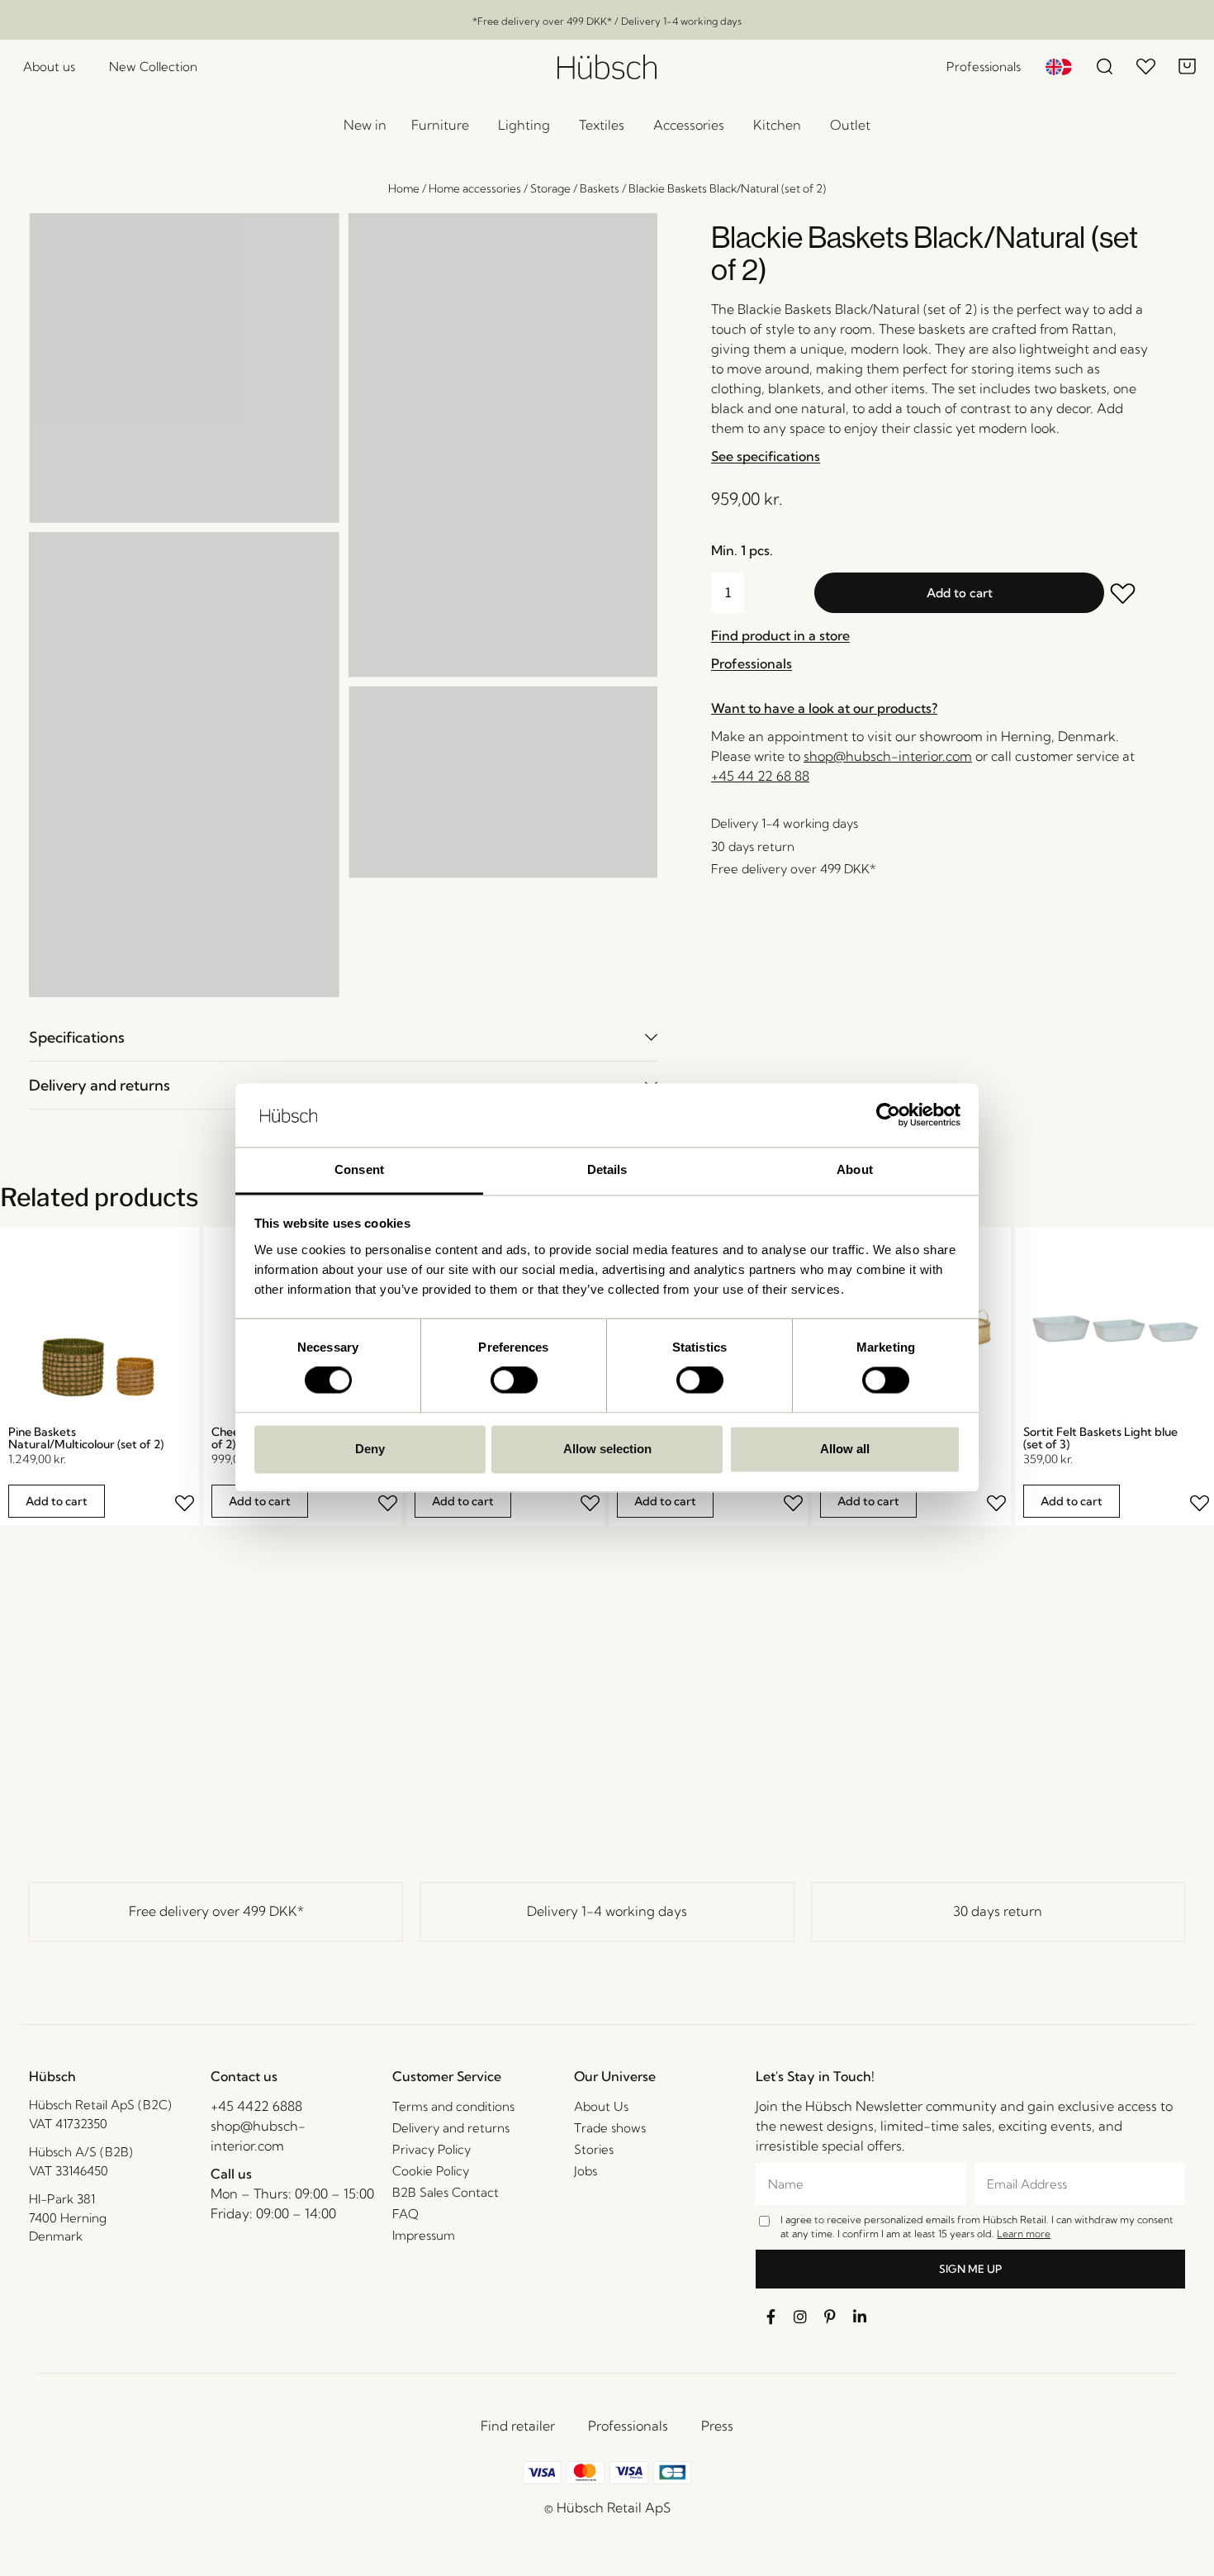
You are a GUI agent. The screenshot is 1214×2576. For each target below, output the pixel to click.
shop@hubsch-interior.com (888, 756)
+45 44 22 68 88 (760, 776)
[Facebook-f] (771, 2317)
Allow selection (607, 1449)
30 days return (998, 1911)
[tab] (343, 1037)
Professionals (628, 2426)
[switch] (514, 1381)
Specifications (77, 1037)
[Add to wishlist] (1126, 595)
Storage (550, 188)
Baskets (600, 188)
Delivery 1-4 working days (607, 1911)
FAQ (405, 2214)
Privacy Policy (432, 2149)
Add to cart (960, 593)
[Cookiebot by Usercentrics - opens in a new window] (888, 1115)
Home (404, 188)
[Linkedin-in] (860, 2317)
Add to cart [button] (57, 1501)
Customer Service (447, 2076)
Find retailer (518, 2426)
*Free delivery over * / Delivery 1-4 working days (607, 21)
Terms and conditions (453, 2106)
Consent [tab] (359, 1169)
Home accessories (475, 188)
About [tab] (855, 1169)
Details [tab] (607, 1169)
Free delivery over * (216, 1911)
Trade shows (610, 2128)
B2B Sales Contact (446, 2192)
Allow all (845, 1449)
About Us (601, 2106)
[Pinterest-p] (830, 2317)
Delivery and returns (100, 1085)
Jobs (586, 2171)
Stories (594, 2149)
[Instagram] (800, 2317)
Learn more (1024, 2234)
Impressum (424, 2235)
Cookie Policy (431, 2171)
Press (717, 2426)
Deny (370, 1449)
